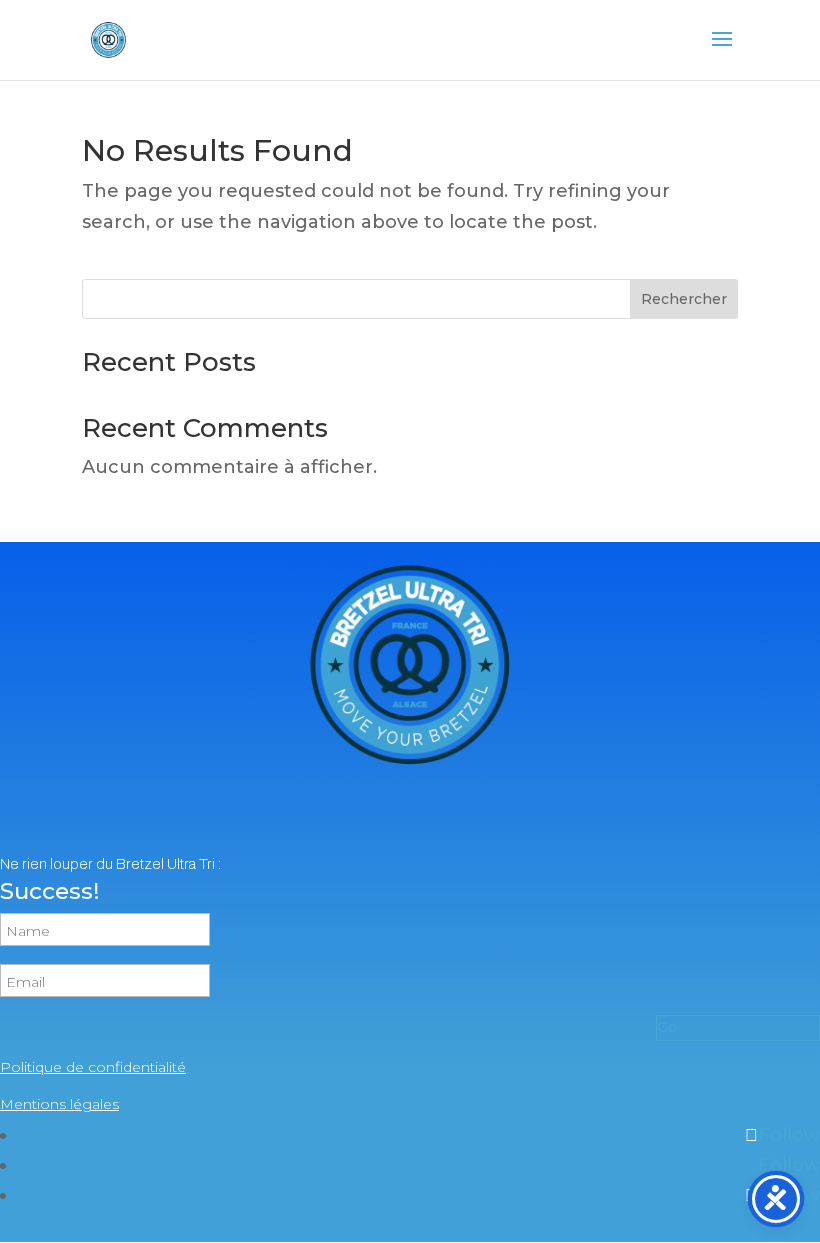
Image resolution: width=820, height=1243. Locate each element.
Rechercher (684, 299)
